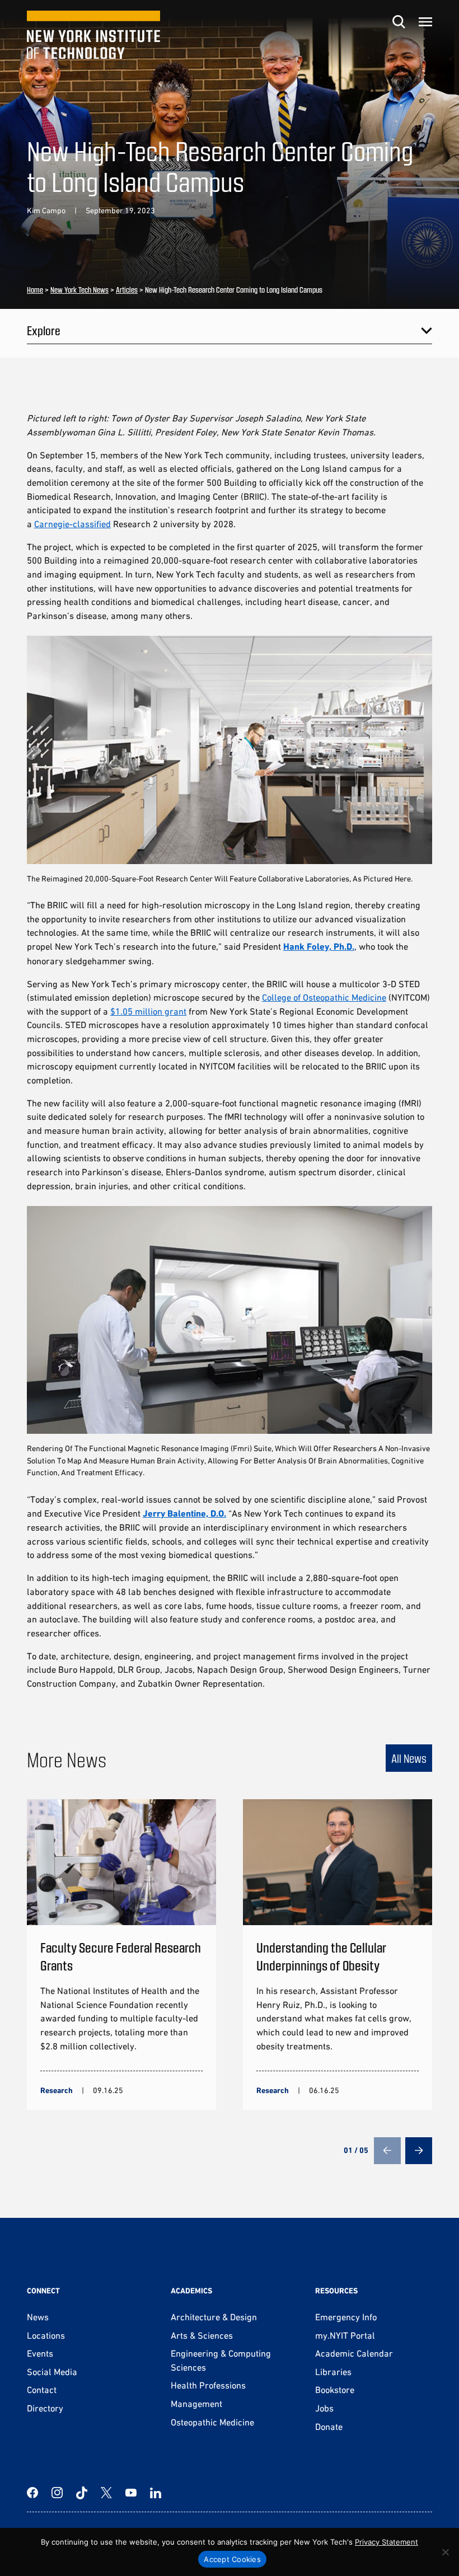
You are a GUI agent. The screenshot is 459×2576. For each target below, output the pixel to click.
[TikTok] (82, 2493)
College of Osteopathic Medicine (324, 997)
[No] (445, 2552)
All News (409, 1758)
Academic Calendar (354, 2353)
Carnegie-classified (72, 524)
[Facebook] (32, 2493)
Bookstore (335, 2390)
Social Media (52, 2372)
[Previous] (387, 2151)
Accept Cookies (232, 2559)
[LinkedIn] (156, 2493)
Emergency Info (346, 2317)
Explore (44, 330)
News (38, 2317)
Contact (42, 2390)
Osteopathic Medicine (212, 2422)
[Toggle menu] (425, 22)
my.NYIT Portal (345, 2335)
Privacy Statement (387, 2542)
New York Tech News (79, 290)
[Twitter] (106, 2493)
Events (40, 2353)
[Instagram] (57, 2493)
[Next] (419, 2151)
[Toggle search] (399, 22)
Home (35, 290)
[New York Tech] (93, 35)
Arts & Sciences (202, 2335)
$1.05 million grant (148, 1011)
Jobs (324, 2408)
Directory (45, 2408)
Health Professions (208, 2385)
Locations (46, 2335)
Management (196, 2404)
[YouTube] (131, 2493)
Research (57, 2090)
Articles (127, 290)
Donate (329, 2427)
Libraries (333, 2372)
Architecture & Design (214, 2317)
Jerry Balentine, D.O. (184, 1514)
